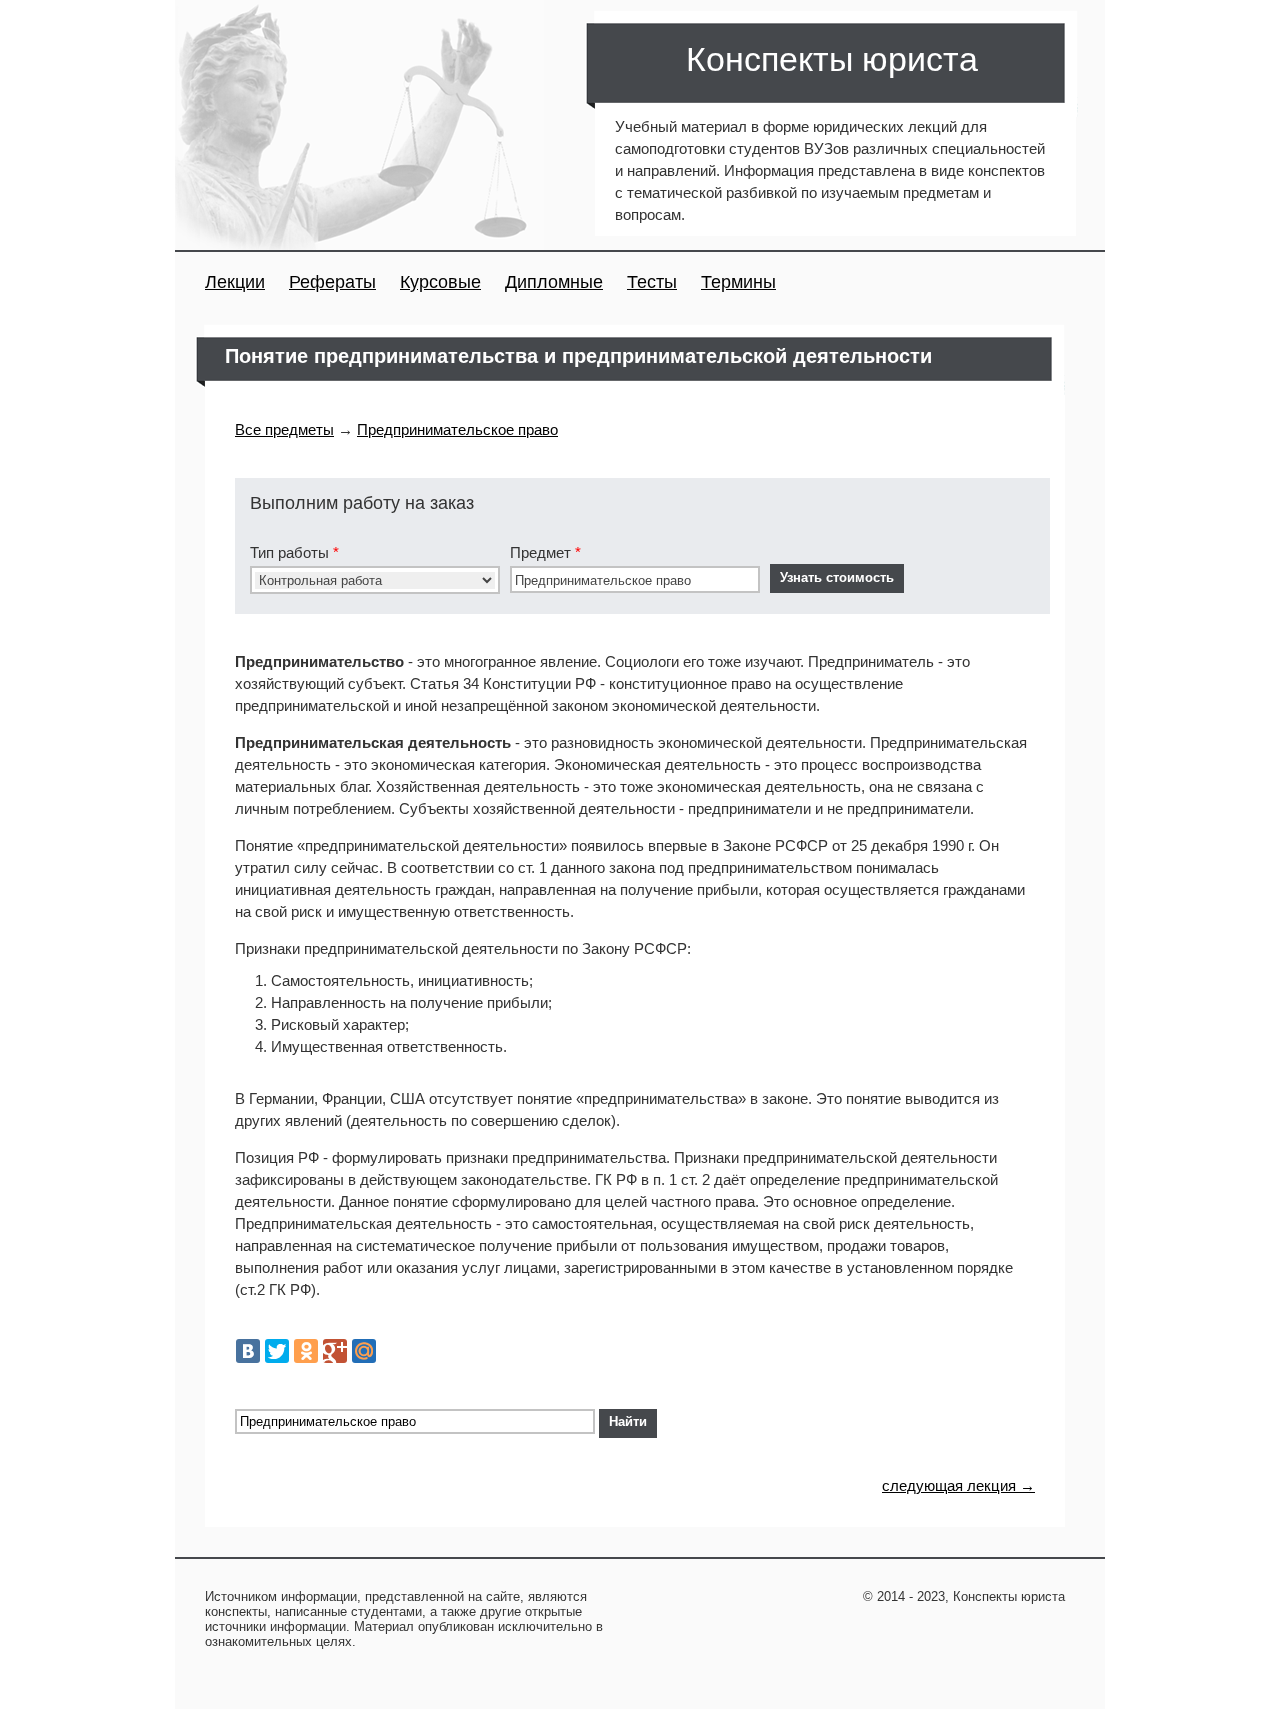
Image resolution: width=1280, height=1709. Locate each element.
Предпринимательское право (457, 429)
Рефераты (332, 282)
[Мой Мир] (364, 1351)
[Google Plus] (335, 1351)
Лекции (235, 282)
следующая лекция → (958, 1485)
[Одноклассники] (306, 1351)
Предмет (545, 552)
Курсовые (440, 282)
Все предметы (284, 429)
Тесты (652, 282)
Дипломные (554, 282)
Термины (738, 282)
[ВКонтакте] (248, 1351)
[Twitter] (277, 1351)
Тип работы (294, 552)
